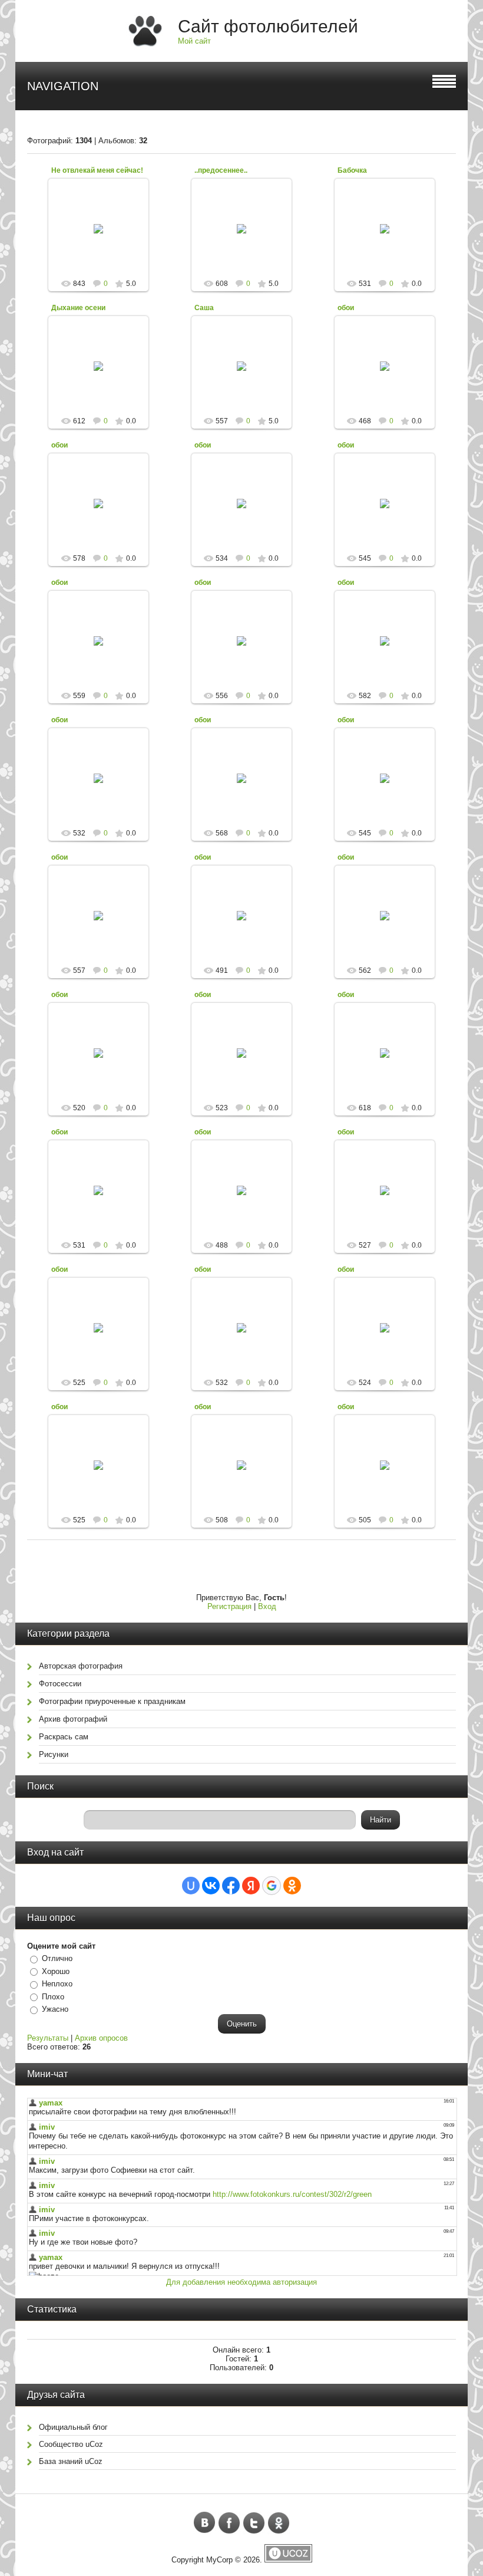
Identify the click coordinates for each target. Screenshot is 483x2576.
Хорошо (56, 1971)
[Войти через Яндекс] (251, 1886)
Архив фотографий (73, 1719)
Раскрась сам (64, 1737)
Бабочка (352, 170)
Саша (204, 308)
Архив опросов (101, 2038)
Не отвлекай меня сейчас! (97, 170)
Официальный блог (73, 2427)
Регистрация (229, 1606)
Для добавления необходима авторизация (241, 2282)
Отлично (57, 1958)
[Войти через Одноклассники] (292, 1886)
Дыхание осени (78, 308)
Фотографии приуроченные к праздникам (112, 1701)
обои (346, 308)
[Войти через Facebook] (231, 1886)
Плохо (53, 1997)
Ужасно (55, 2009)
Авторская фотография (81, 1666)
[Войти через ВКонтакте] (211, 1886)
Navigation (63, 86)
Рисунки (54, 1754)
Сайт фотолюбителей (268, 26)
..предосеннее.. (221, 170)
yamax (104, 238)
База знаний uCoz (71, 2461)
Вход (267, 1606)
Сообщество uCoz (71, 2444)
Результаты (48, 2038)
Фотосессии (60, 1684)
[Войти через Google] (272, 1886)
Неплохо (57, 1984)
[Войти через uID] (191, 1886)
